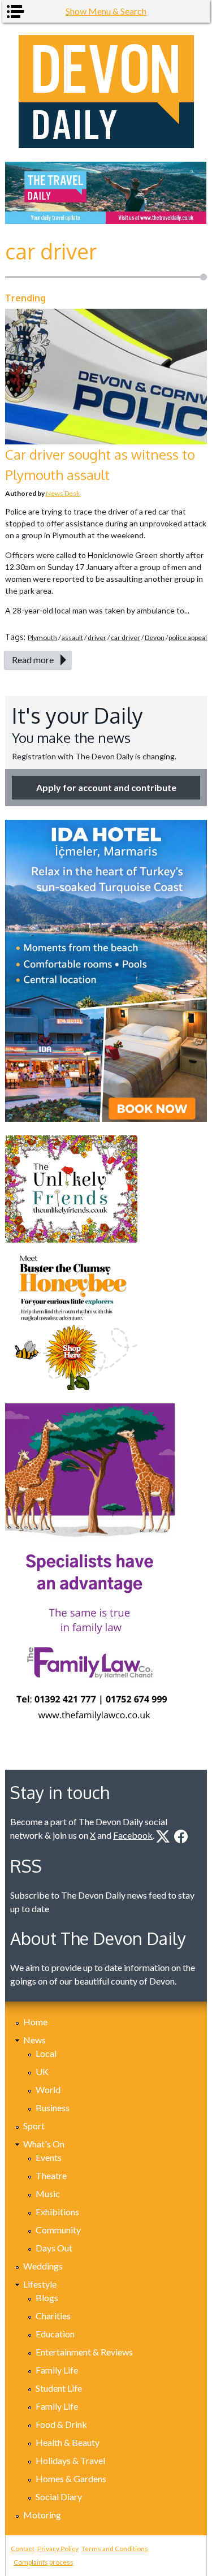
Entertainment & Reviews (84, 2352)
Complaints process (44, 2562)
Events (49, 2157)
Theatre (51, 2175)
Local (46, 2053)
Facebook (133, 1835)
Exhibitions (57, 2212)
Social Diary (59, 2497)
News (34, 2040)
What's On (44, 2144)
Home (35, 2022)
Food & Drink (61, 2424)
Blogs (47, 2298)
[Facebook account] (181, 1836)
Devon (155, 637)
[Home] (106, 92)
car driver (126, 637)
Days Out (54, 2248)
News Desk (63, 493)
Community (58, 2230)
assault (72, 637)
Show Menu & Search (106, 11)
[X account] (163, 1836)
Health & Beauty (68, 2442)
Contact (23, 2549)
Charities (53, 2316)
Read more (33, 660)
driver (97, 637)
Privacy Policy (58, 2549)
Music (48, 2194)
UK (42, 2071)
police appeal (188, 637)
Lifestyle (40, 2284)
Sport (34, 2126)
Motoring (42, 2515)
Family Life (57, 2370)
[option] (106, 193)
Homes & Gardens (71, 2478)
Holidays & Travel (70, 2460)
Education (55, 2334)
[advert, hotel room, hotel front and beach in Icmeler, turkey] (106, 971)
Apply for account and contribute (106, 787)
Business (53, 2108)
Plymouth (42, 637)
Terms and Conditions (115, 2549)
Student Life (59, 2388)
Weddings (43, 2266)
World (48, 2089)
